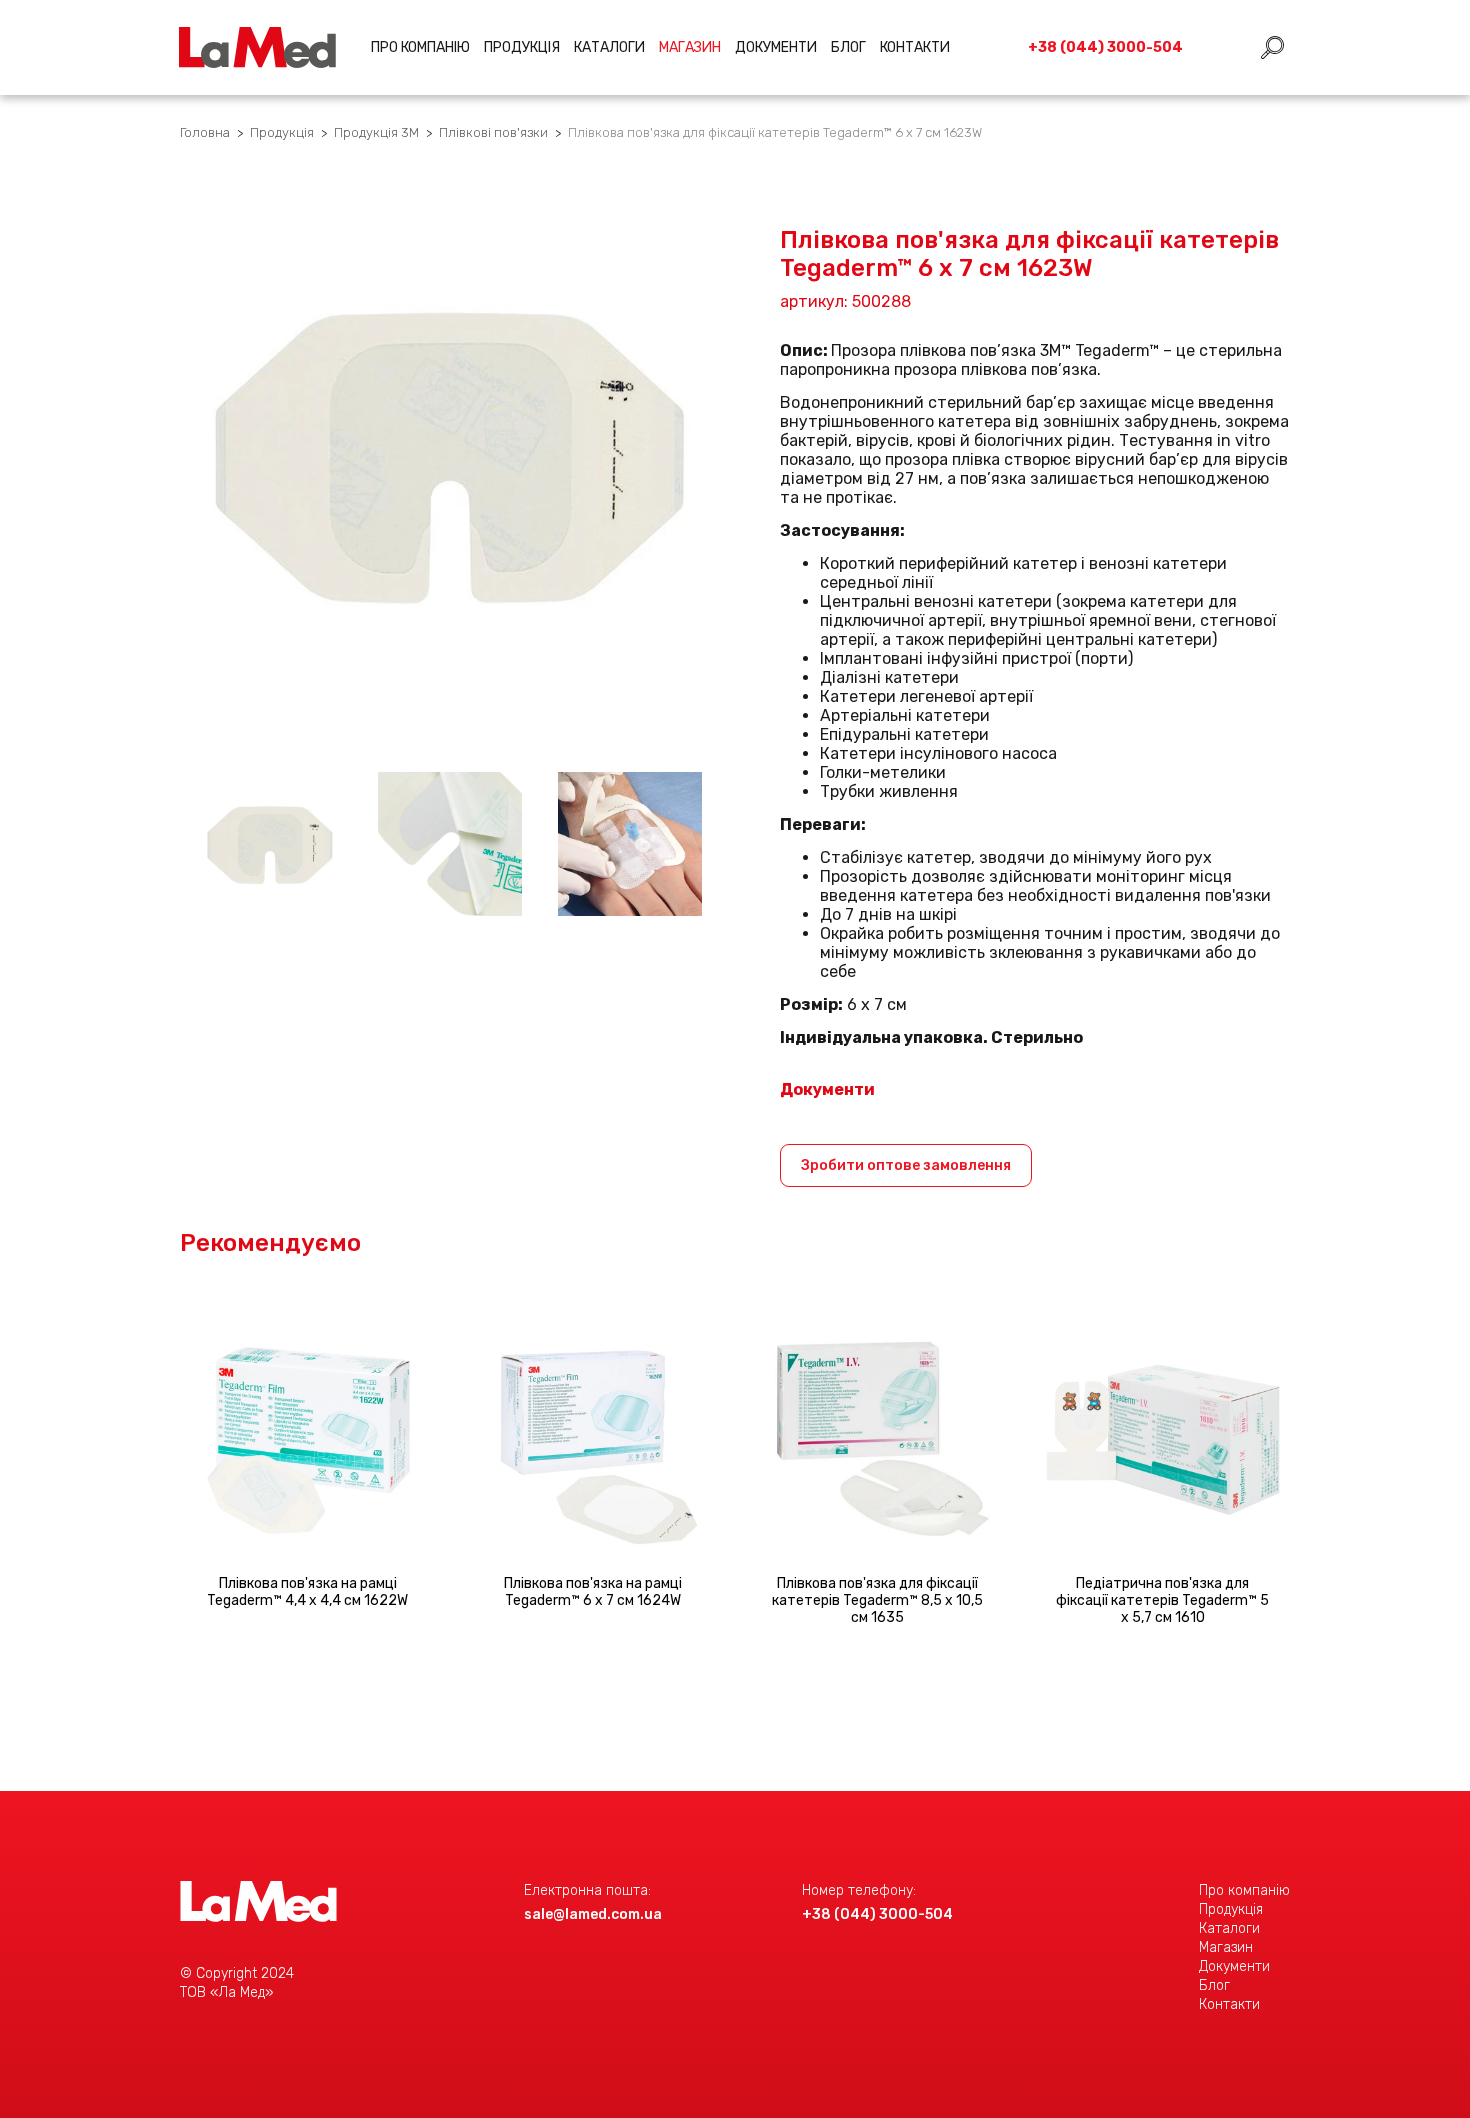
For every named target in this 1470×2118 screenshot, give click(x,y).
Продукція (522, 47)
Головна (205, 132)
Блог (848, 47)
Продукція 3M (376, 132)
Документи (776, 47)
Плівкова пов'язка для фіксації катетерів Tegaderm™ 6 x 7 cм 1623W (775, 132)
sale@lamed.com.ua (593, 1914)
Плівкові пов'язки (493, 132)
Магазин (1226, 1947)
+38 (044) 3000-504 (877, 1914)
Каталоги (609, 47)
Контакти (915, 47)
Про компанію (420, 47)
